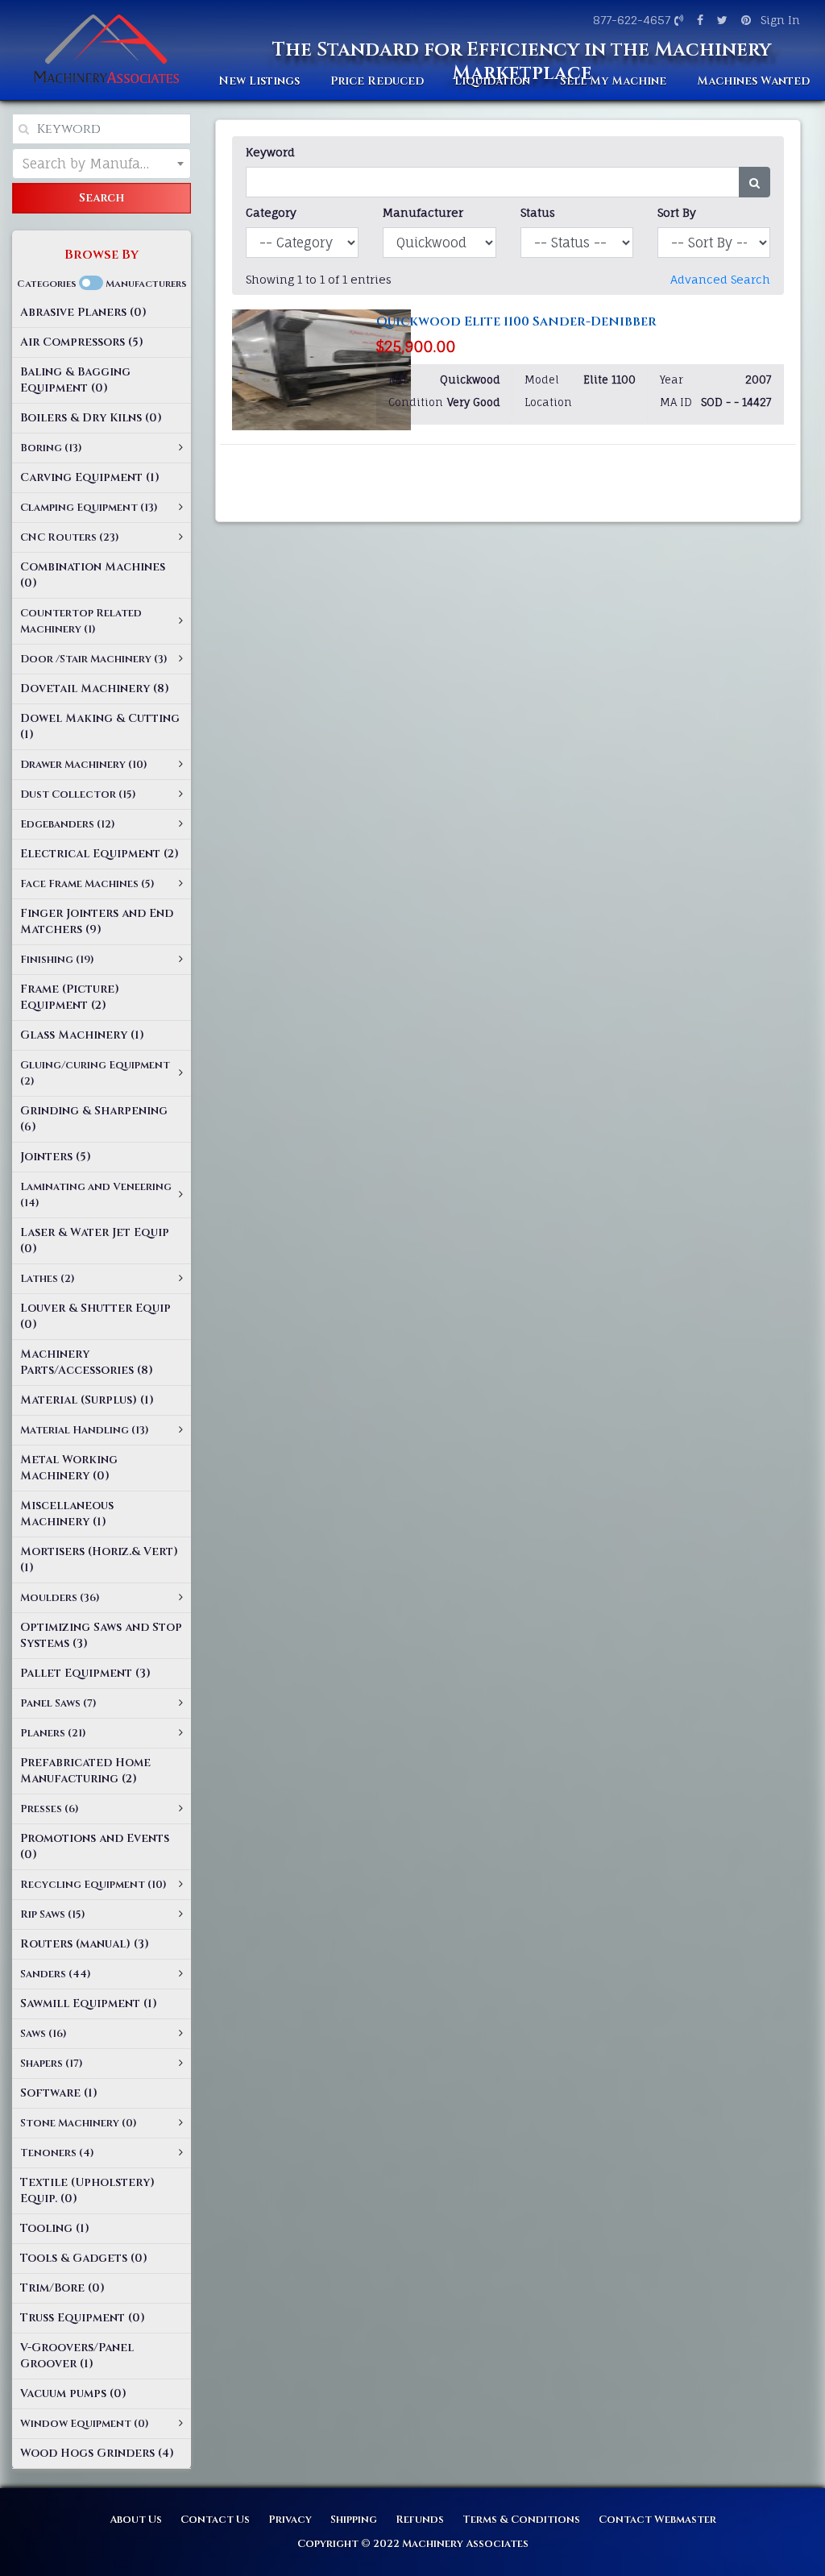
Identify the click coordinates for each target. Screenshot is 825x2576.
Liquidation (492, 81)
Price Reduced (377, 81)
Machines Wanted (753, 81)
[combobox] (102, 164)
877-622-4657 (632, 20)
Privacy (290, 2520)
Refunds (420, 2520)
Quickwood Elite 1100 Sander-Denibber (516, 321)
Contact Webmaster (657, 2520)
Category (271, 212)
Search (102, 198)
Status (538, 212)
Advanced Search (720, 279)
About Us (136, 2520)
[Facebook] (698, 20)
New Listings (259, 81)
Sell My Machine (613, 81)
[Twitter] (720, 20)
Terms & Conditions (521, 2520)
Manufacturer (423, 212)
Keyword (270, 152)
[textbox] (102, 164)
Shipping (354, 2520)
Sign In (780, 20)
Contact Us (215, 2520)
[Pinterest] (744, 20)
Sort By (677, 212)
